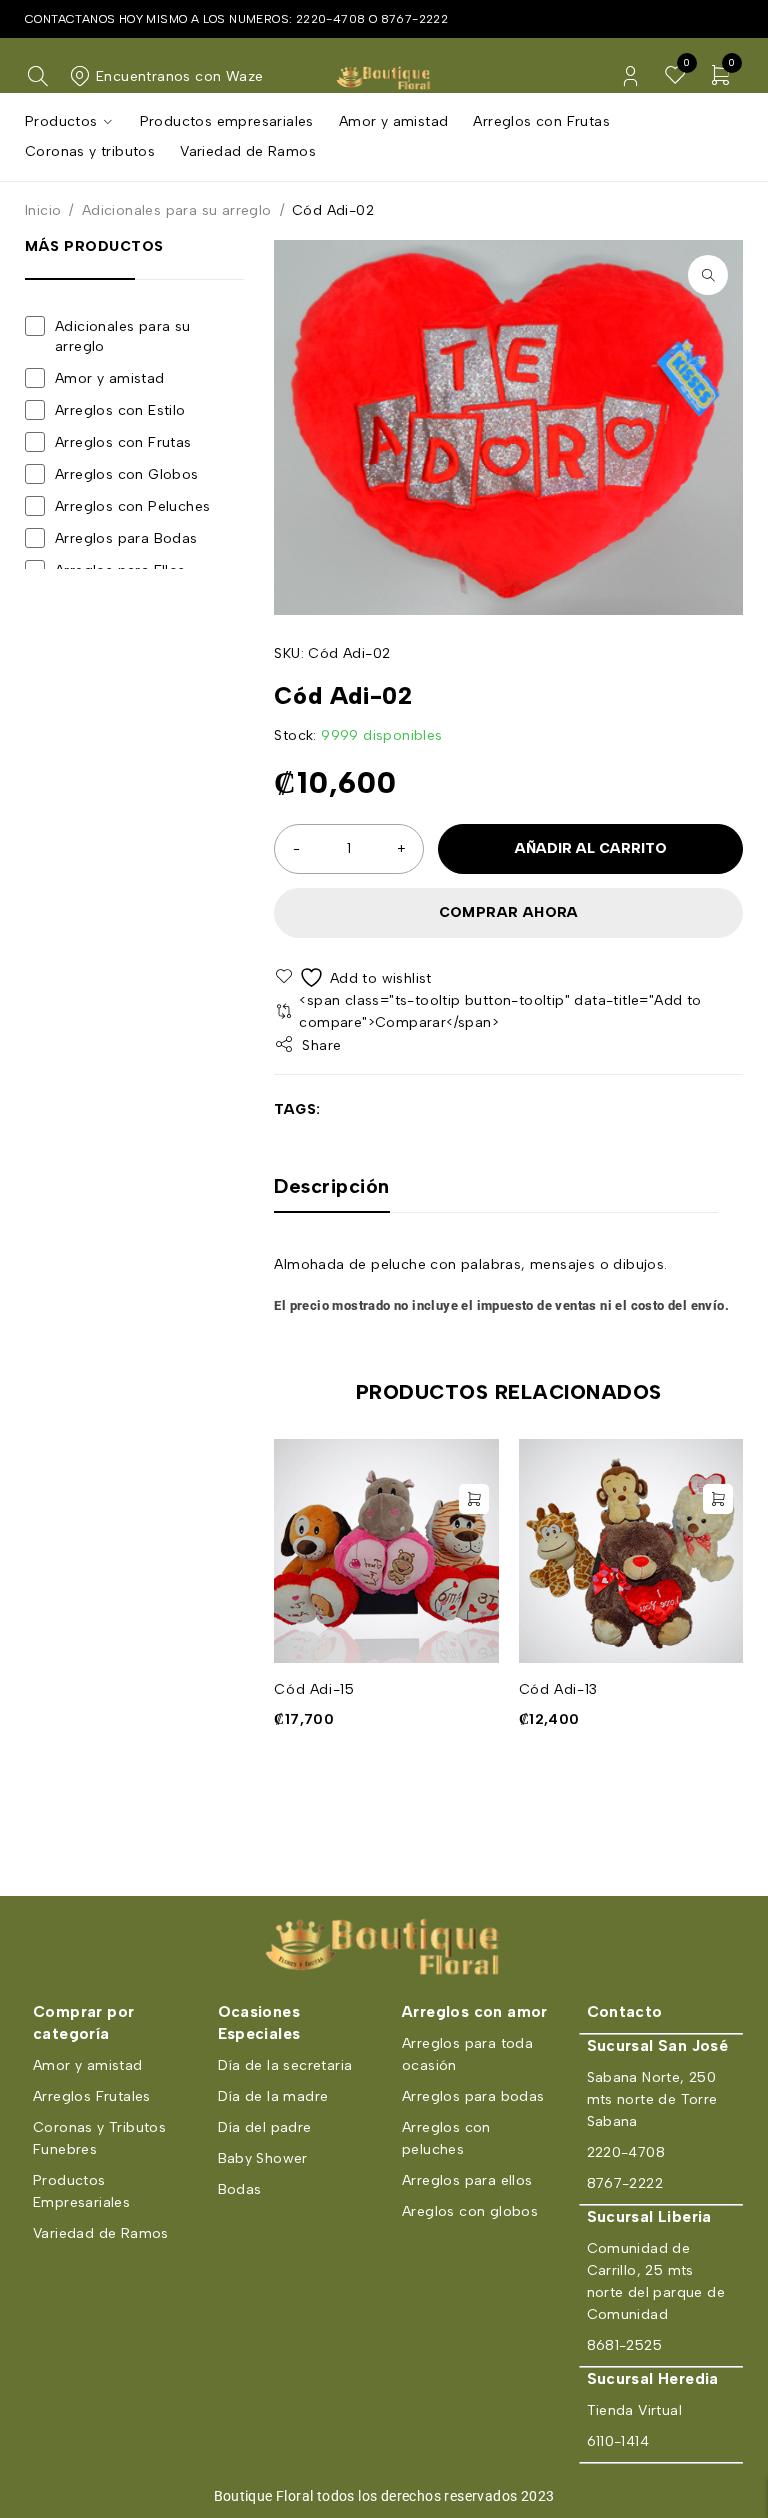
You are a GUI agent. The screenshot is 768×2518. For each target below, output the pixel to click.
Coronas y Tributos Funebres (99, 2138)
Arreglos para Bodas (126, 538)
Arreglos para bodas (473, 2096)
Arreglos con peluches (446, 2138)
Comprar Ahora (509, 912)
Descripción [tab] (332, 1186)
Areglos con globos (470, 2211)
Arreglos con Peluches (132, 506)
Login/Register (630, 76)
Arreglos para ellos (467, 2180)
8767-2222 (415, 19)
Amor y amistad (110, 378)
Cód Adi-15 (314, 1689)
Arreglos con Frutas (123, 442)
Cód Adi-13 (558, 1689)
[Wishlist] (354, 977)
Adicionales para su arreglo (177, 210)
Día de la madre (273, 2096)
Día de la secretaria (285, 2065)
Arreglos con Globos (127, 474)
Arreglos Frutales (92, 2096)
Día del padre (265, 2127)
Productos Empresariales (81, 2191)
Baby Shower (263, 2158)
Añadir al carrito (591, 848)
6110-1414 (618, 2441)
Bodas (240, 2189)
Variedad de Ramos (101, 2233)
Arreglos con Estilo (120, 410)
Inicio (43, 210)
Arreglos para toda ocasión (467, 2054)
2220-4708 (331, 19)
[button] (708, 275)
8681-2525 (625, 2345)
